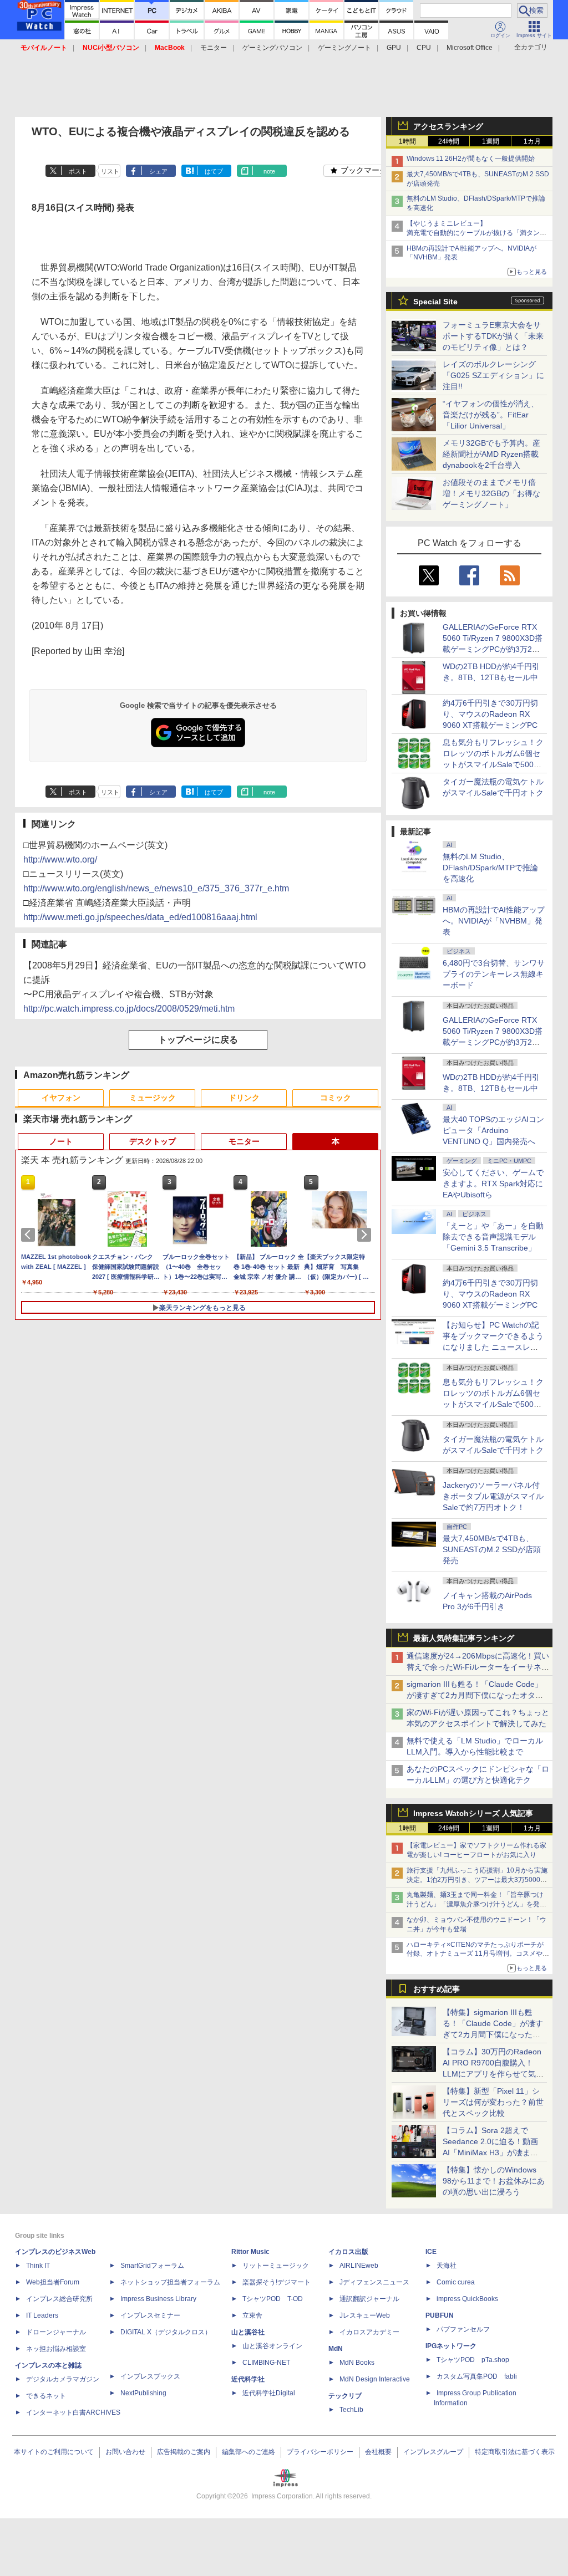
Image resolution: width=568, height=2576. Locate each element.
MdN (336, 2349)
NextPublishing (143, 2393)
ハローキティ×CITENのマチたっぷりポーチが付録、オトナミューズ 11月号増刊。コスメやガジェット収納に (478, 1954)
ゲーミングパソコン (272, 48)
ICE (431, 2252)
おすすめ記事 (437, 1989)
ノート (61, 1141)
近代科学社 (248, 2379)
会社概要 (378, 2452)
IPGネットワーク (451, 2346)
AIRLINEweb (359, 2266)
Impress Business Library (158, 2299)
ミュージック (153, 1098)
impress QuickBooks (467, 2299)
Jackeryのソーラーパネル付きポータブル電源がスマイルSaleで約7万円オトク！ (493, 1496)
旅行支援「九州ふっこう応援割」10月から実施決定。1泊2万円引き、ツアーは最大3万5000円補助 (477, 1880)
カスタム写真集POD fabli (477, 2376)
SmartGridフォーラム (152, 2266)
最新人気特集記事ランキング (464, 1638)
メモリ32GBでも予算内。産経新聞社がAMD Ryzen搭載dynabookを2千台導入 (491, 454)
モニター (214, 48)
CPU (424, 48)
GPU (394, 48)
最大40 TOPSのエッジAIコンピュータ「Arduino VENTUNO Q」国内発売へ (493, 1130)
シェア (158, 171)
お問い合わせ (125, 2452)
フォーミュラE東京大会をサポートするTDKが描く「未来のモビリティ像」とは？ (493, 336)
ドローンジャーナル (56, 2332)
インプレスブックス (150, 2376)
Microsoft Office (470, 48)
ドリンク (244, 1098)
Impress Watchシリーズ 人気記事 (473, 1813)
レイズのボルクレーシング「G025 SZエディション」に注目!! (493, 375)
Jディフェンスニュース (374, 2282)
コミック (336, 1098)
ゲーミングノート (344, 48)
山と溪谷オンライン (272, 2346)
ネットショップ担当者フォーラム (170, 2282)
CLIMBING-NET (266, 2363)
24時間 (449, 141)
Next (366, 1235)
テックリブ (345, 2396)
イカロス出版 (348, 2252)
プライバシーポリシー (320, 2452)
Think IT (38, 2266)
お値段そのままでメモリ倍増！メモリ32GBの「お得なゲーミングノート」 (491, 493)
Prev (30, 1235)
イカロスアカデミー (369, 2332)
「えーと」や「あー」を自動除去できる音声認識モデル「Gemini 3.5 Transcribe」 (493, 1237)
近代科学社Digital (269, 2393)
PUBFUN (440, 2315)
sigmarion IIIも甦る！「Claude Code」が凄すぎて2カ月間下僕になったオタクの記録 (475, 1695)
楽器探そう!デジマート (277, 2282)
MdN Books (357, 2363)
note (269, 171)
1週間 (491, 141)
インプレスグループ (433, 2452)
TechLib (351, 2410)
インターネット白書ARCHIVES (73, 2412)
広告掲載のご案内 (184, 2452)
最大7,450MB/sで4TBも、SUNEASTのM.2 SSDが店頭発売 (492, 1549)
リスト (110, 171)
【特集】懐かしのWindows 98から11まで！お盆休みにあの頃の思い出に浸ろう (494, 2181)
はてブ (214, 171)
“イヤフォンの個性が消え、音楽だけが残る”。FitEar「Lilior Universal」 (491, 415)
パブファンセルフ (463, 2329)
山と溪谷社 (248, 2332)
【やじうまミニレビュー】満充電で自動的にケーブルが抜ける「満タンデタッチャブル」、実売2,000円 (476, 233)
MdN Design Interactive (375, 2379)
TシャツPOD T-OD (273, 2299)
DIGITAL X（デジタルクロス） (166, 2332)
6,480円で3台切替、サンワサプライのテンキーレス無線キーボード (494, 974)
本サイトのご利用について (54, 2452)
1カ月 (532, 141)
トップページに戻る (198, 1040)
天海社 (447, 2266)
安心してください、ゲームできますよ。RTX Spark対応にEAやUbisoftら (493, 1184)
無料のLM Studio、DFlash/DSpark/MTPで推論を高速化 (490, 868)
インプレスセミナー (150, 2315)
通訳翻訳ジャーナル (369, 2299)
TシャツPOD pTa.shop (473, 2360)
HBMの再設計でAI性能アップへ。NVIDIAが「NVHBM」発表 (494, 921)
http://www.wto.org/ (60, 859)
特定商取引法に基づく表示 (515, 2452)
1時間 (407, 141)
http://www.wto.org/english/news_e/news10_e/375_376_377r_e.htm (156, 888)
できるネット (46, 2396)
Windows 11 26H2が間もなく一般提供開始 (471, 159)
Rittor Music (250, 2252)
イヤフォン (61, 1098)
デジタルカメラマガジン (63, 2379)
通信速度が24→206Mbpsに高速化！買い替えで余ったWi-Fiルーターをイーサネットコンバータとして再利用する (478, 1667)
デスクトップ (153, 1141)
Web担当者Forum (53, 2282)
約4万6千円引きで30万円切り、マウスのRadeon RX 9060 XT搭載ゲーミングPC (490, 714)
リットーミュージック (276, 2266)
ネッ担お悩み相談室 (56, 2349)
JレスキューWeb (365, 2315)
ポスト (78, 171)
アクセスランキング (448, 126)
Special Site (435, 302)
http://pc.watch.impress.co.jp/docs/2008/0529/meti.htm (129, 1009)
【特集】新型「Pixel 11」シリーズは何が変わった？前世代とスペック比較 (493, 2102)
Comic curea (456, 2282)
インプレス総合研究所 (59, 2299)
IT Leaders (42, 2315)
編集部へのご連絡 (248, 2452)
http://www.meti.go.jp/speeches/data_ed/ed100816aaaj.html (140, 917)
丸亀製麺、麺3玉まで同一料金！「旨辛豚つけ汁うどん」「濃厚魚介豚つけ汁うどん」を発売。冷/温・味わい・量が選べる (475, 1904)
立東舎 (252, 2315)
